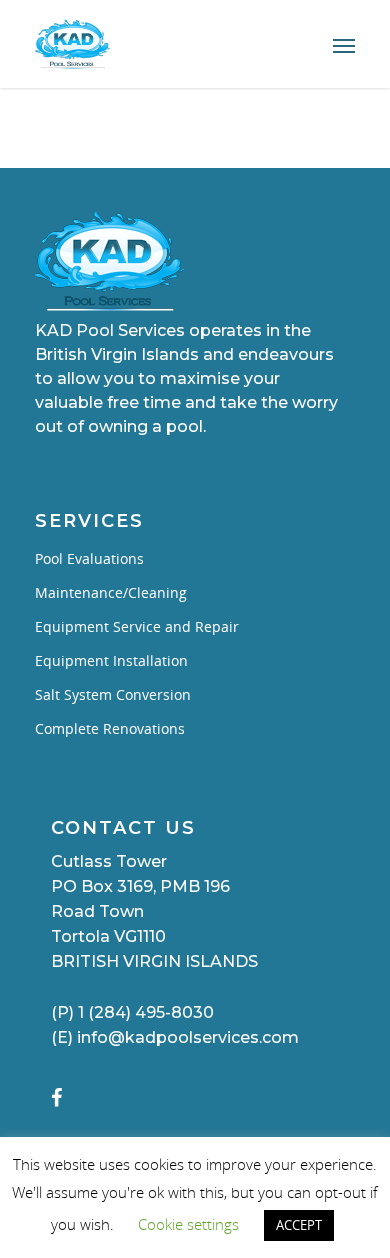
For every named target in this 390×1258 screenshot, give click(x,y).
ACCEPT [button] (299, 1225)
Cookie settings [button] (188, 1224)
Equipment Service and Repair (137, 626)
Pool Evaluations (89, 558)
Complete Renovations (110, 728)
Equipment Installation (111, 660)
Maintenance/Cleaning (111, 592)
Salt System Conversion (113, 694)
